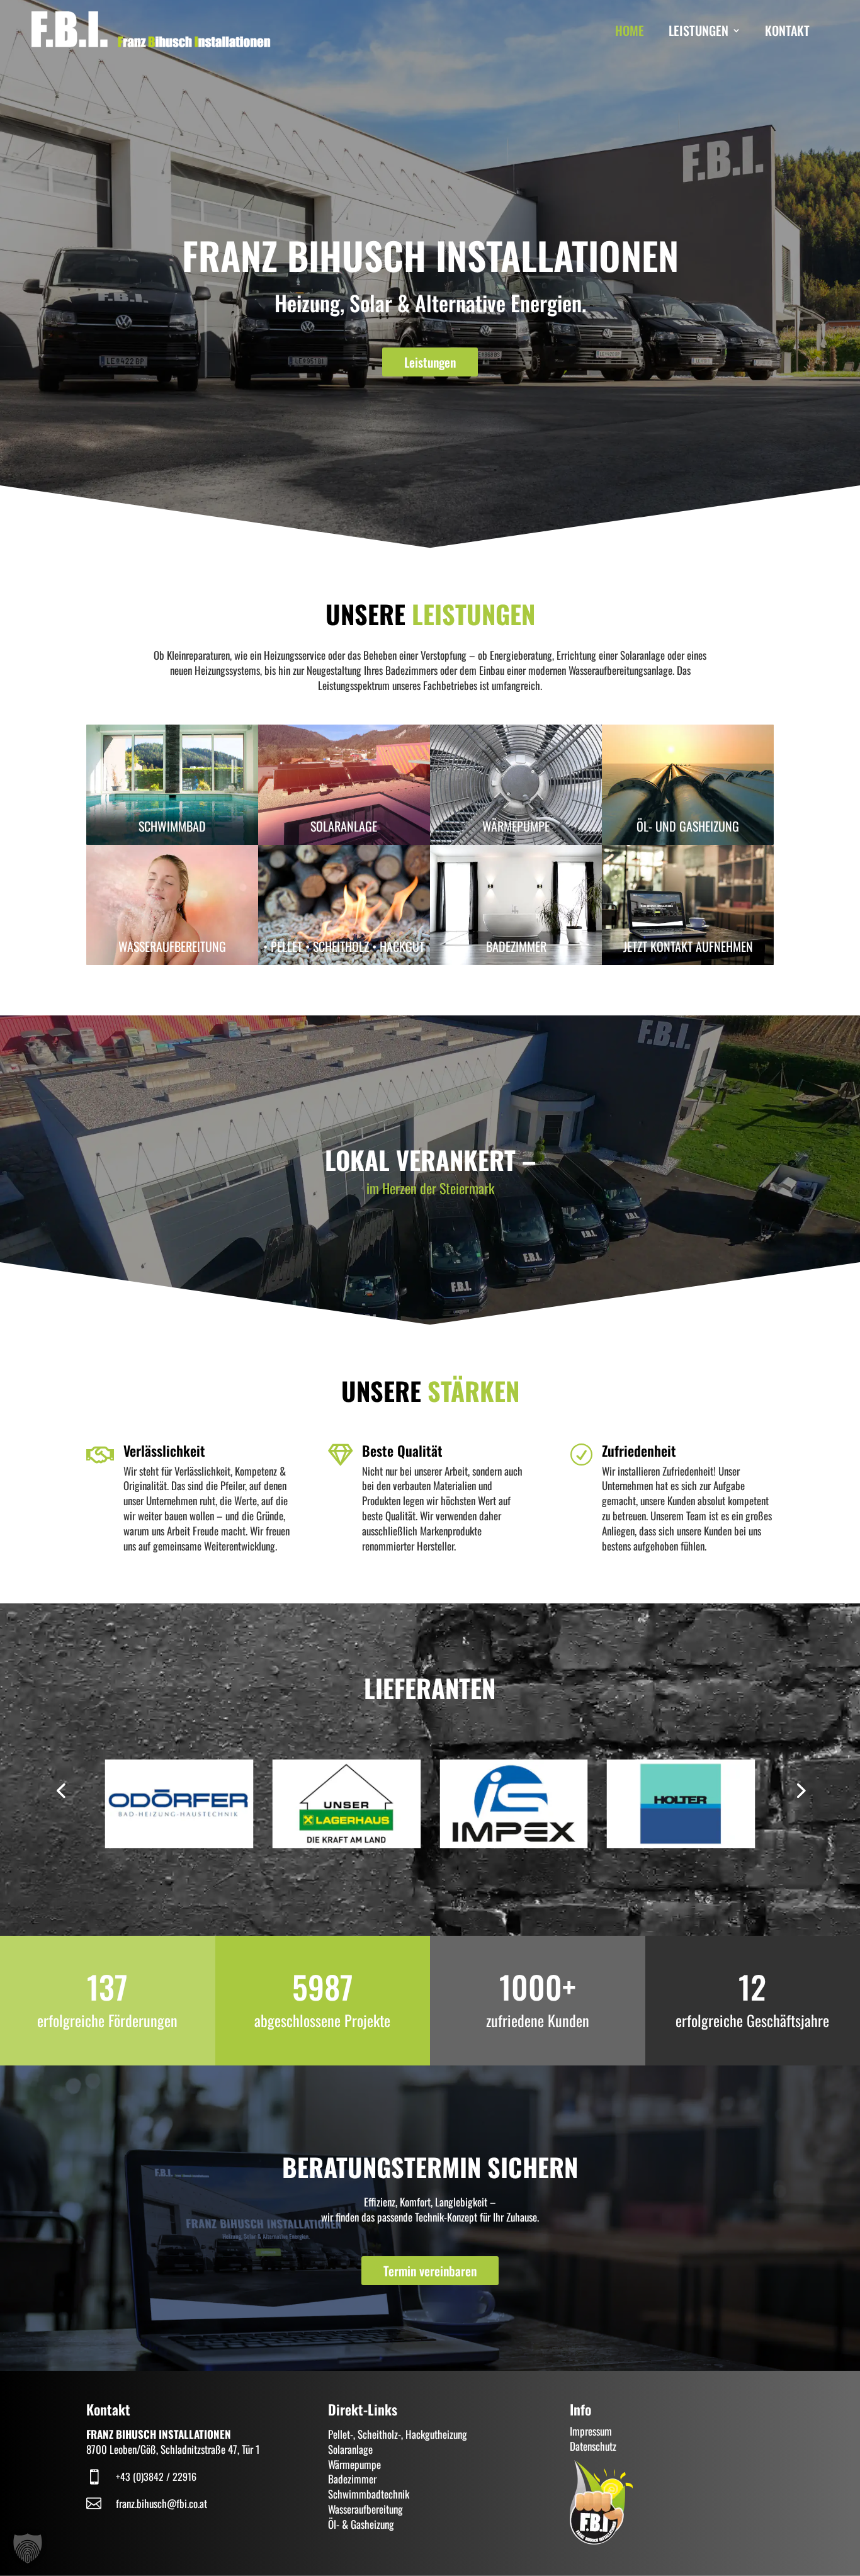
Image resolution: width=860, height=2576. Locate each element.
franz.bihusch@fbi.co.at (161, 2503)
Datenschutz (593, 2446)
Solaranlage (344, 826)
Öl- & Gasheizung (361, 2524)
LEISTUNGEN (699, 30)
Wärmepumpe (516, 826)
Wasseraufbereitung (172, 946)
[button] (60, 1790)
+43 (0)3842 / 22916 (156, 2477)
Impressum (591, 2431)
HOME (630, 30)
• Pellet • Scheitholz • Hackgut (344, 946)
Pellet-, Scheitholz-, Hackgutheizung (398, 2434)
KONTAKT (787, 30)
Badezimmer (516, 946)
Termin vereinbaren (430, 2271)
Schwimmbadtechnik (369, 2494)
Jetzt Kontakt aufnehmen (688, 946)
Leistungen (430, 362)
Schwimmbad (172, 826)
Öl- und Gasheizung (688, 826)
